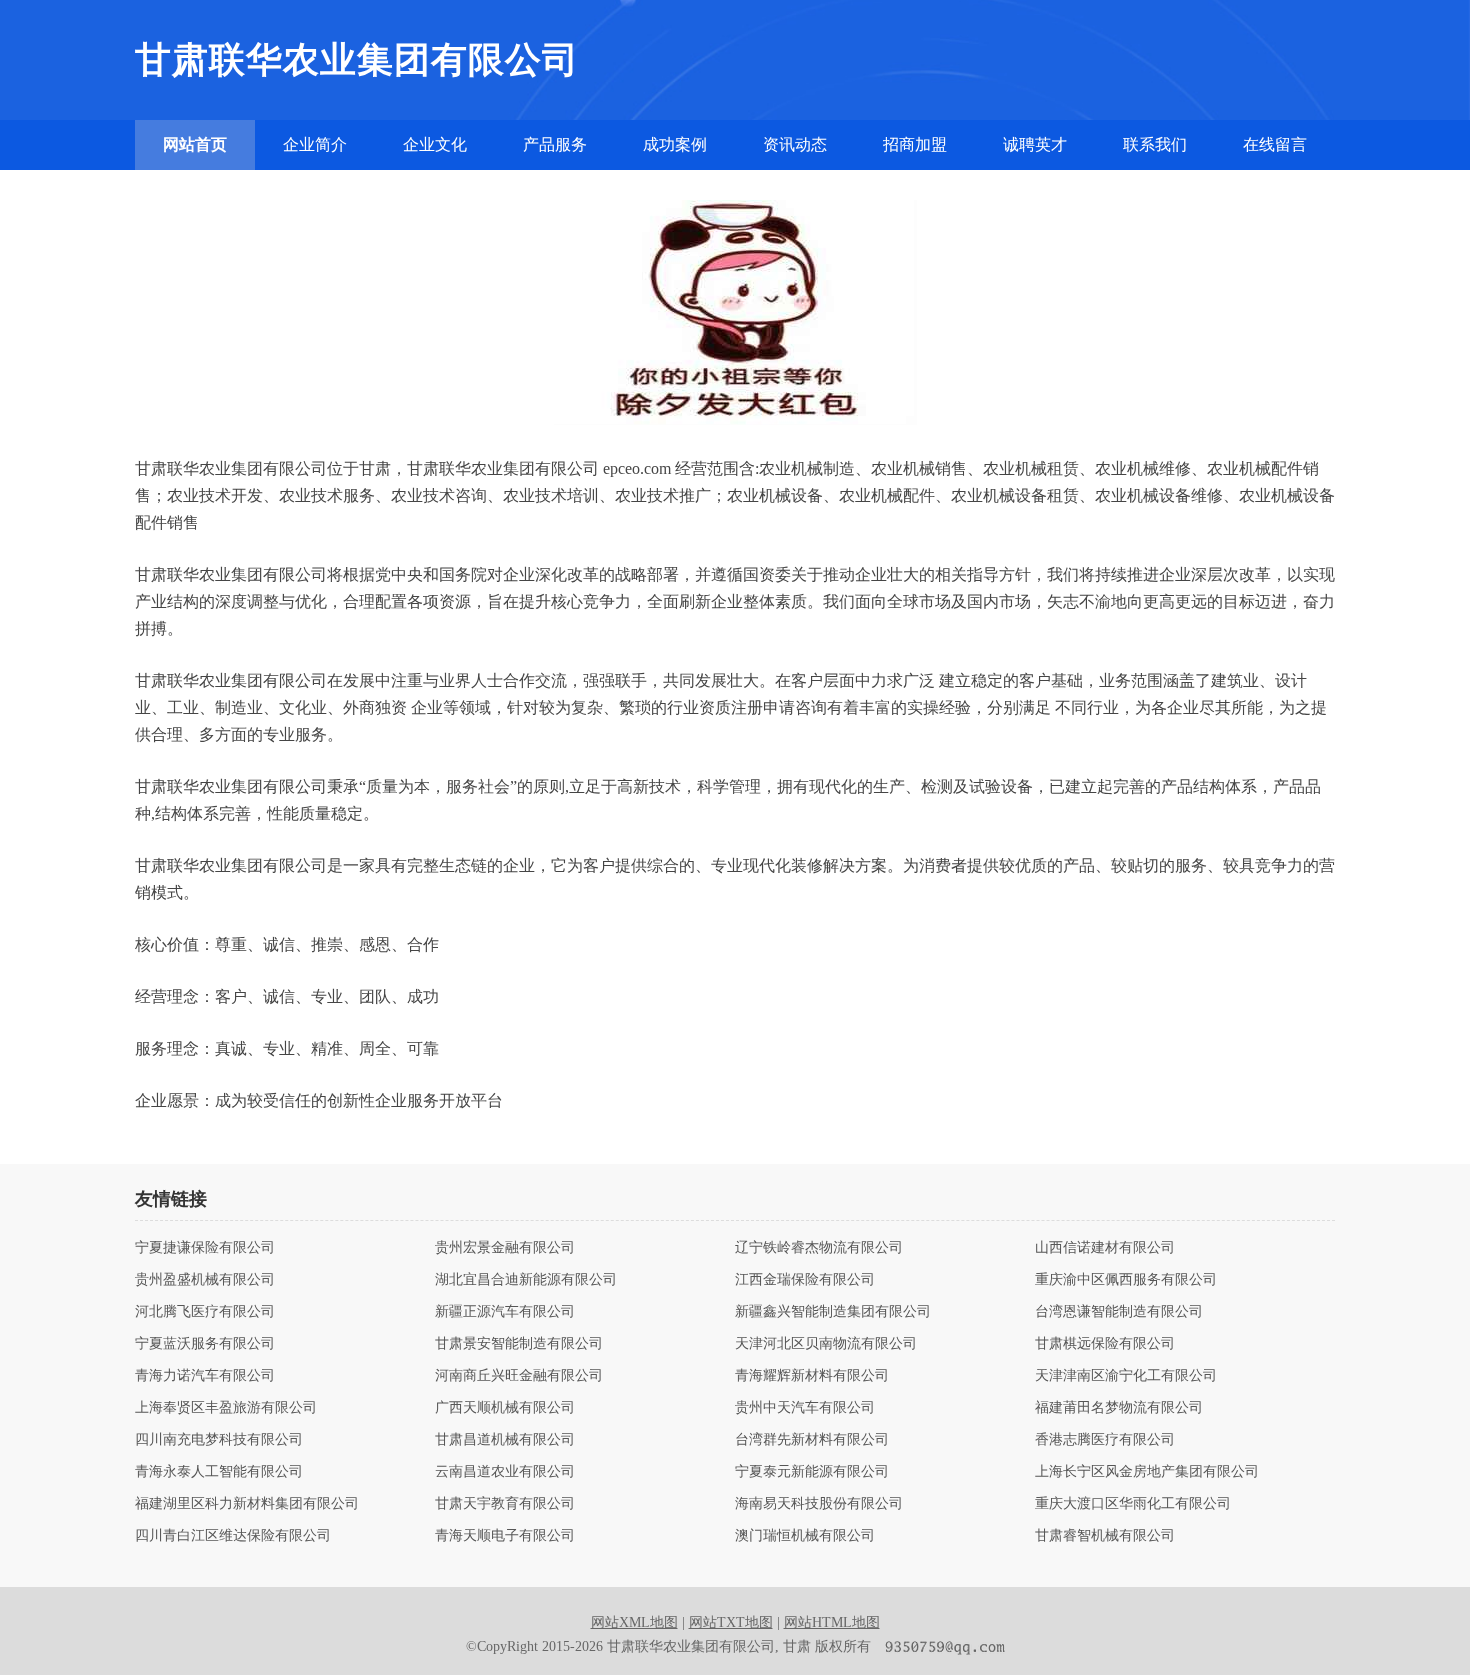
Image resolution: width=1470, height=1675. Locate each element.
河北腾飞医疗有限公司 (205, 1312)
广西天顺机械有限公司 (505, 1408)
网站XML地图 (634, 1622)
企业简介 (315, 144)
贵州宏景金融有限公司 (505, 1248)
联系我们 (1155, 144)
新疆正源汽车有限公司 (505, 1312)
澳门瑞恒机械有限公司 (805, 1536)
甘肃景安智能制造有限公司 (519, 1344)
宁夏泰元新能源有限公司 (812, 1472)
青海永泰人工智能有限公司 (219, 1472)
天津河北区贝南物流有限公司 (826, 1344)
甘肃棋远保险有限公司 (1105, 1344)
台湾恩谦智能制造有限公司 (1119, 1312)
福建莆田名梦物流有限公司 (1119, 1408)
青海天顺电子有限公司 (505, 1536)
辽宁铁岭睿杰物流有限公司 (819, 1248)
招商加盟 (915, 144)
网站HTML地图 (832, 1622)
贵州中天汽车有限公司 (805, 1408)
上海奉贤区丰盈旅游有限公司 (226, 1408)
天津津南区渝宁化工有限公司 (1126, 1376)
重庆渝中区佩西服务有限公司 (1126, 1280)
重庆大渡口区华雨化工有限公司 (1133, 1504)
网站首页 (195, 144)
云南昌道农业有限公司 (505, 1472)
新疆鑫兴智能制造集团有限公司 (833, 1312)
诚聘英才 (1035, 144)
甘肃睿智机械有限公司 (1105, 1536)
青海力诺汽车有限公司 (205, 1376)
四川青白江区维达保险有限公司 (233, 1536)
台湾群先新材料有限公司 (812, 1440)
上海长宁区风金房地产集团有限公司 (1147, 1472)
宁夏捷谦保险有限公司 (205, 1248)
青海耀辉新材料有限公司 (812, 1376)
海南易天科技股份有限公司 (819, 1504)
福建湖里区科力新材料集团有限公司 (247, 1504)
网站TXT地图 (731, 1622)
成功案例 (675, 144)
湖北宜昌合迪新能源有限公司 (526, 1280)
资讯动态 (795, 144)
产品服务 (555, 144)
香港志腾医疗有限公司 (1105, 1440)
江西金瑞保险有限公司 (805, 1280)
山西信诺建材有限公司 (1105, 1248)
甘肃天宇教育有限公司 (505, 1504)
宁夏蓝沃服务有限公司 (205, 1344)
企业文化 (435, 144)
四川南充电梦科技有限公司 (219, 1440)
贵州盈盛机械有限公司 (205, 1280)
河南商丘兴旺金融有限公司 (519, 1376)
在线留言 (1275, 144)
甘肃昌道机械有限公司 (505, 1440)
